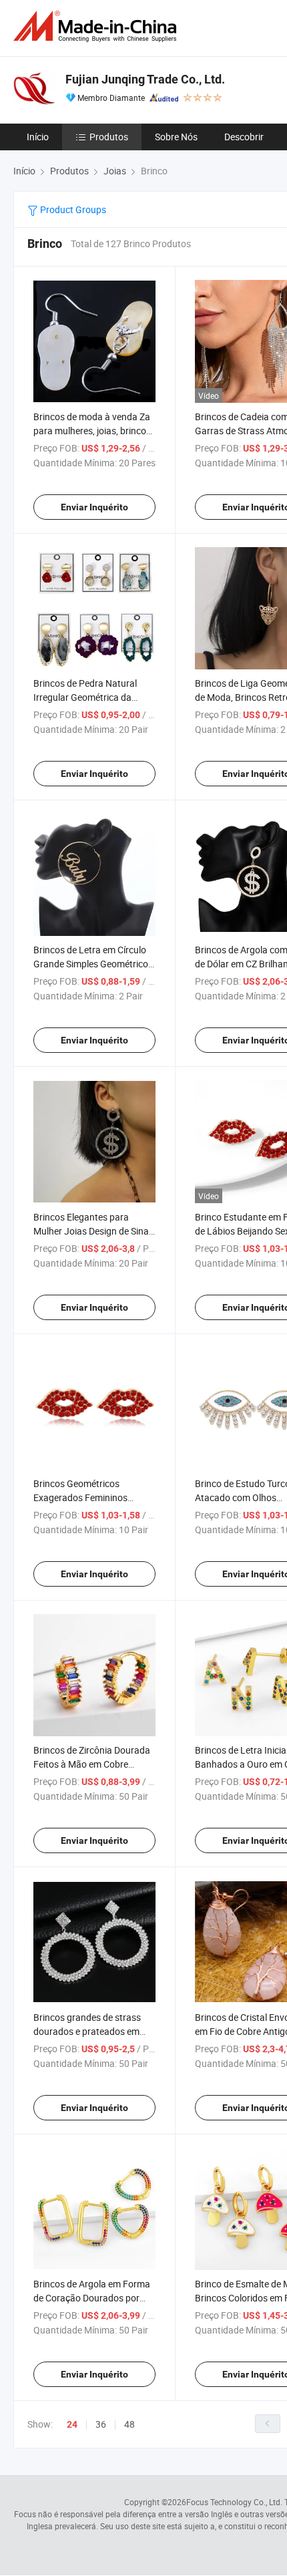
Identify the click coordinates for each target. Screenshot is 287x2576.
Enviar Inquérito (94, 507)
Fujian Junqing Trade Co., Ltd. (145, 79)
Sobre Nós (176, 137)
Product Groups (72, 209)
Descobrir (244, 137)
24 (72, 2424)
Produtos (109, 137)
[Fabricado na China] (97, 26)
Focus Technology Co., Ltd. (234, 2502)
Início (38, 137)
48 (129, 2424)
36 (101, 2424)
